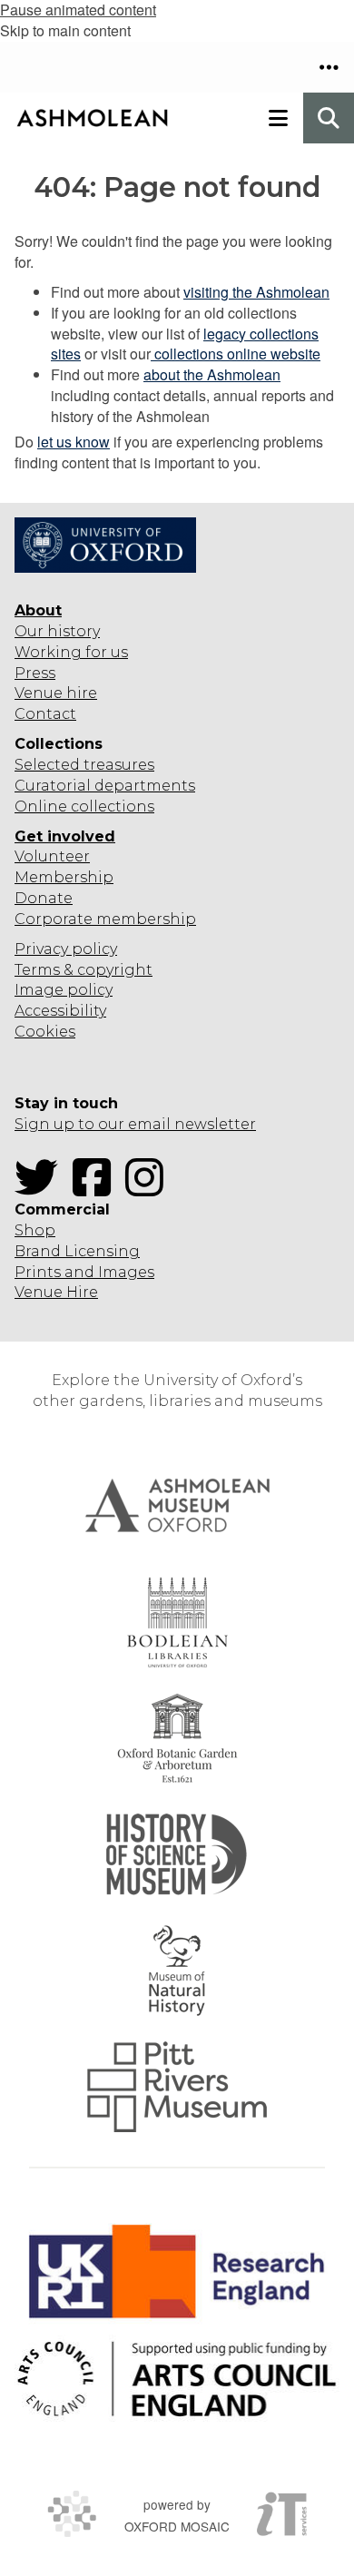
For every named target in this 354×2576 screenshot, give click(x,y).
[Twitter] (42, 1189)
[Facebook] (97, 1189)
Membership (64, 877)
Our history (57, 631)
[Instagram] (150, 1189)
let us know (74, 442)
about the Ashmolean (212, 374)
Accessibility (60, 1011)
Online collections (84, 806)
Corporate (54, 919)
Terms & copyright (84, 970)
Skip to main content (65, 30)
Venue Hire (56, 1292)
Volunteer (52, 856)
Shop (35, 1230)
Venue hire (56, 693)
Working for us (71, 652)
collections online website (236, 354)
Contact (45, 714)
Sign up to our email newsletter (135, 1124)
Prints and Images (84, 1272)
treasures (117, 765)
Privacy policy (66, 949)
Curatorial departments (105, 786)
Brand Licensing (77, 1251)
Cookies (45, 1032)
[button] (329, 67)
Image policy (64, 990)
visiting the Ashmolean (256, 292)
